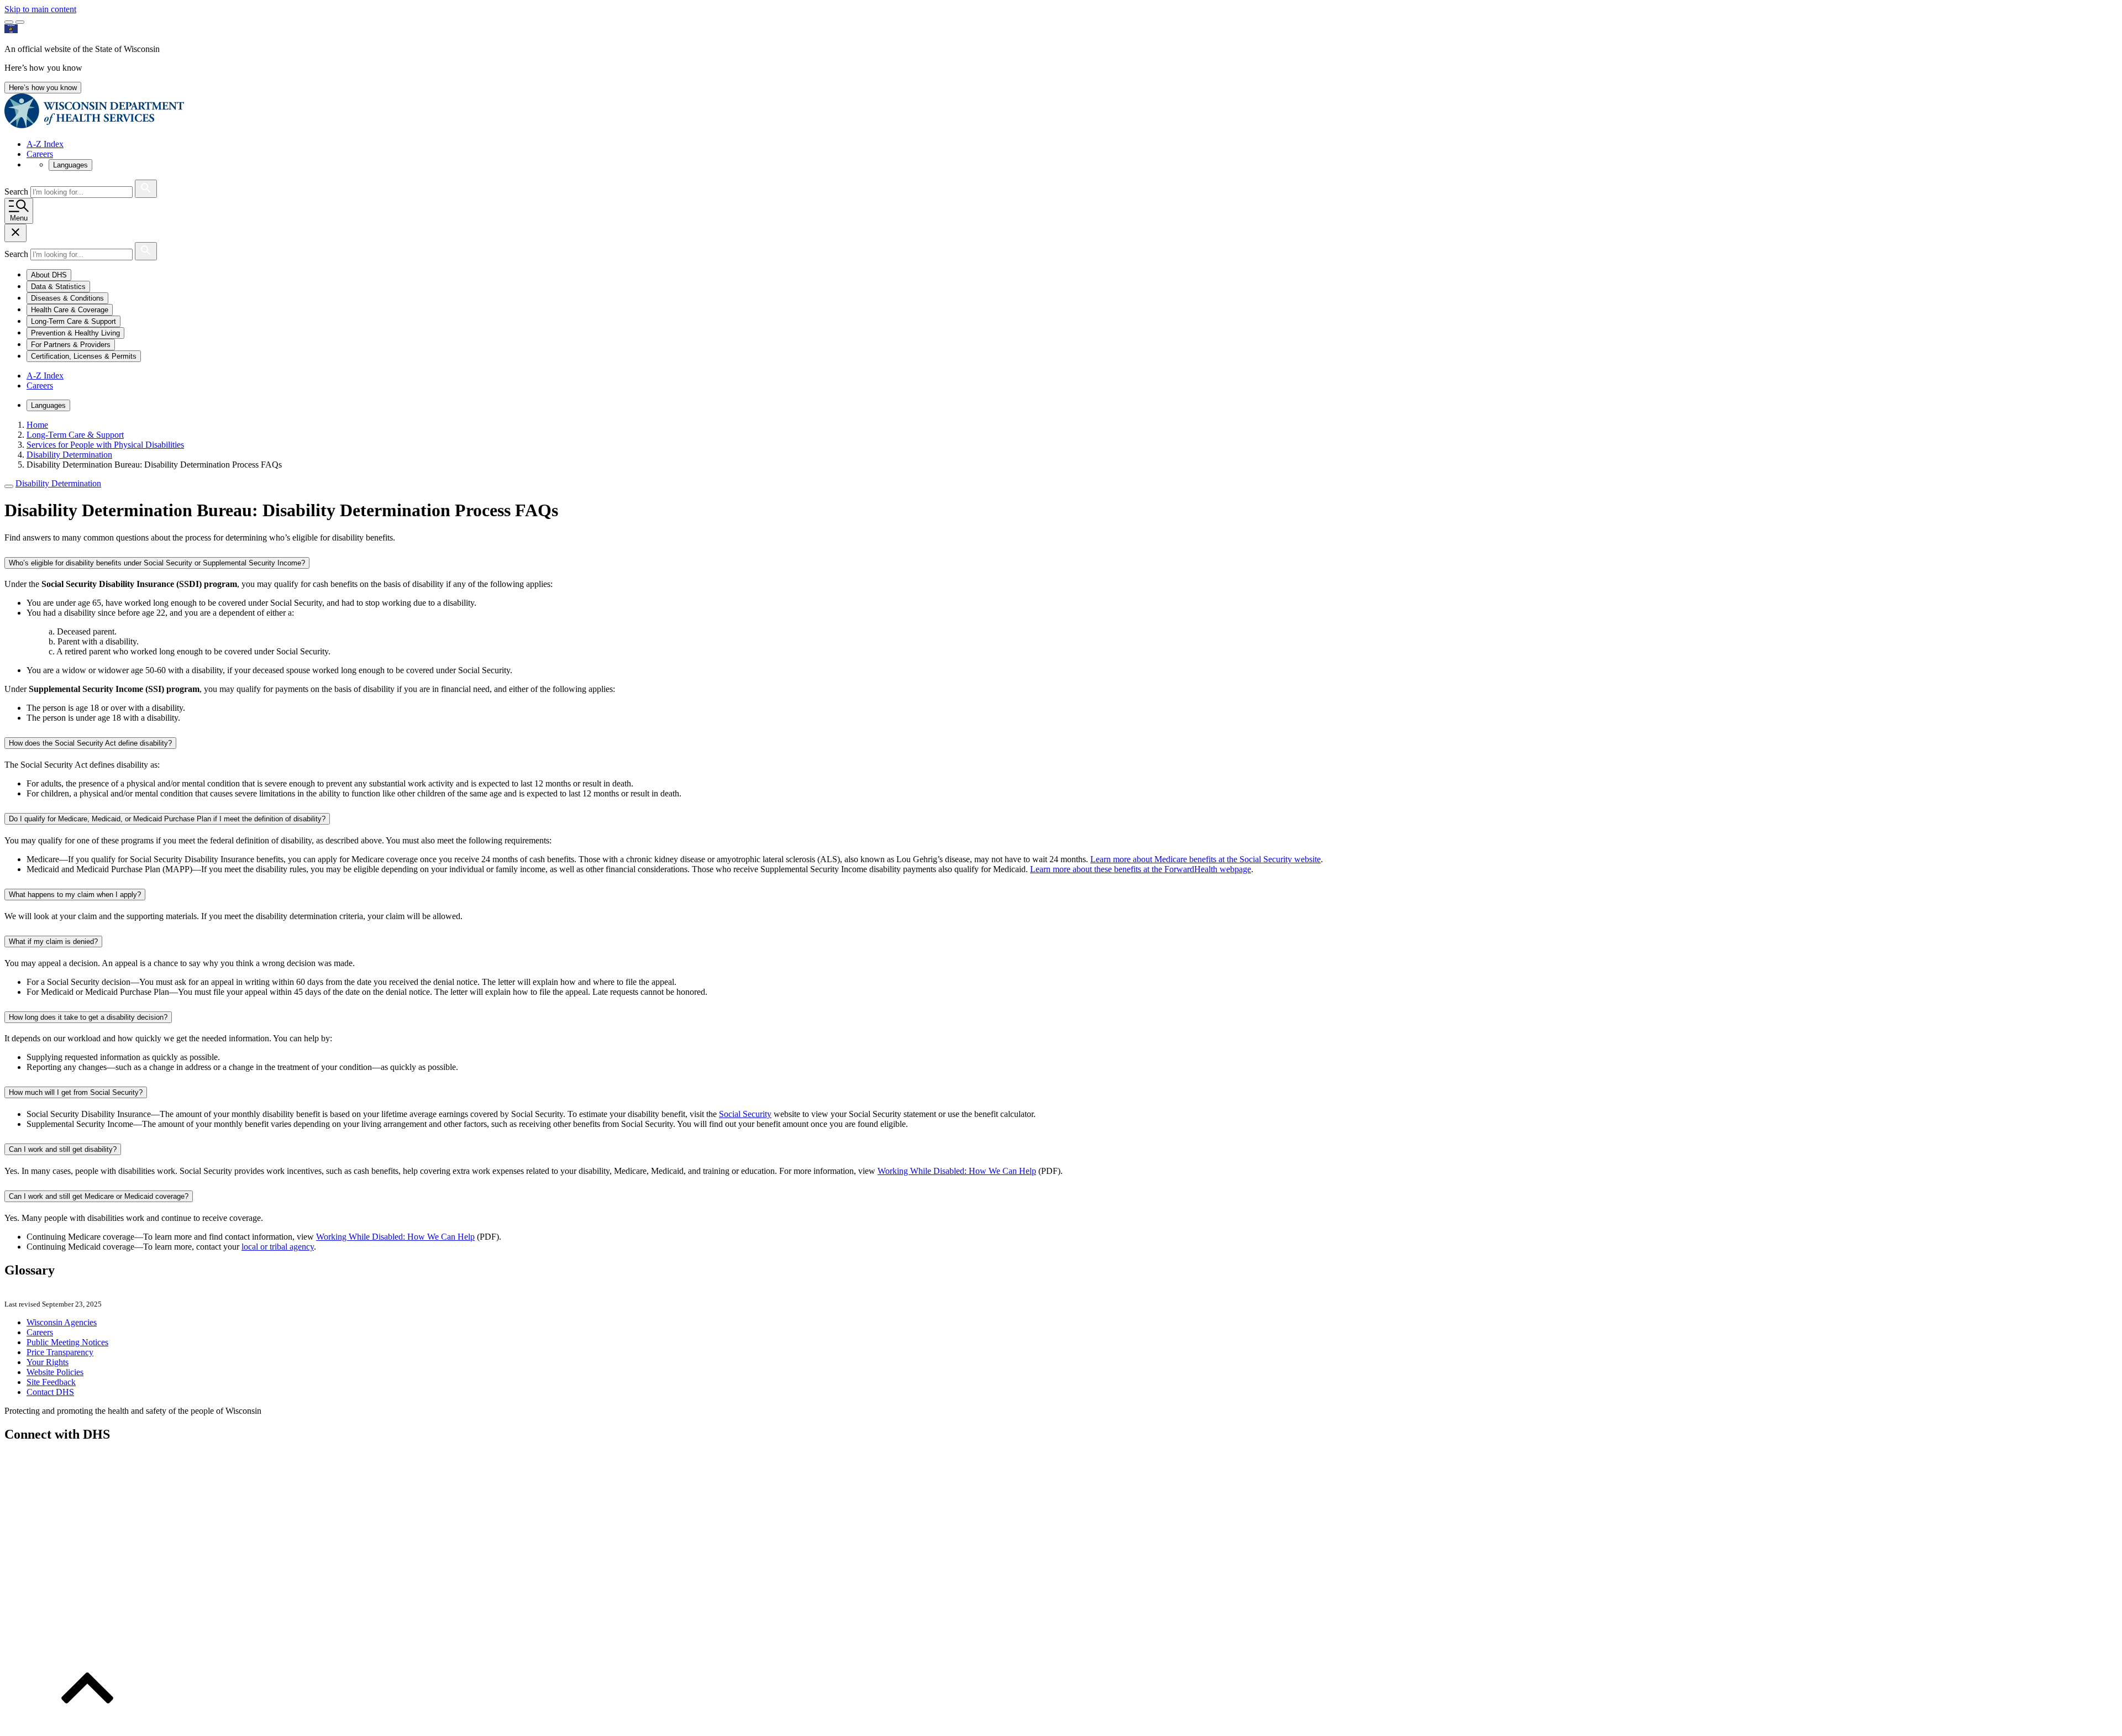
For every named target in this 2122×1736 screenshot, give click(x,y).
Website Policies (55, 1372)
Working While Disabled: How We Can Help (957, 1171)
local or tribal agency (278, 1247)
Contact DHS (50, 1392)
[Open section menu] (9, 486)
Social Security (745, 1114)
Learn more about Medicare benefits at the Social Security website (1206, 859)
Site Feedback (51, 1382)
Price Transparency (60, 1352)
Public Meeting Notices (67, 1342)
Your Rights (48, 1362)
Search (17, 192)
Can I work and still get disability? (63, 1149)
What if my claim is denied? (53, 942)
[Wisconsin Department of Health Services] (94, 125)
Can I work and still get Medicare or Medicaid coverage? (99, 1196)
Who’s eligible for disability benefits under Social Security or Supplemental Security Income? (157, 563)
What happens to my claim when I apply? (75, 895)
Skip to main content (40, 9)
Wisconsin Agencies (62, 1322)
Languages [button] (70, 165)
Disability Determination (58, 483)
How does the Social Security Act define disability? (90, 743)
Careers (40, 154)
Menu (19, 218)
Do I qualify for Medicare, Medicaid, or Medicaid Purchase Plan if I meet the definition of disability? (167, 819)
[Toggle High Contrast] (20, 22)
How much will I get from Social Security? (76, 1092)
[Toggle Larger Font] (9, 22)
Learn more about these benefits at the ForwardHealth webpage (1141, 869)
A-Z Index (45, 144)
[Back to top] (87, 1726)
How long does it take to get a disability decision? (88, 1017)
